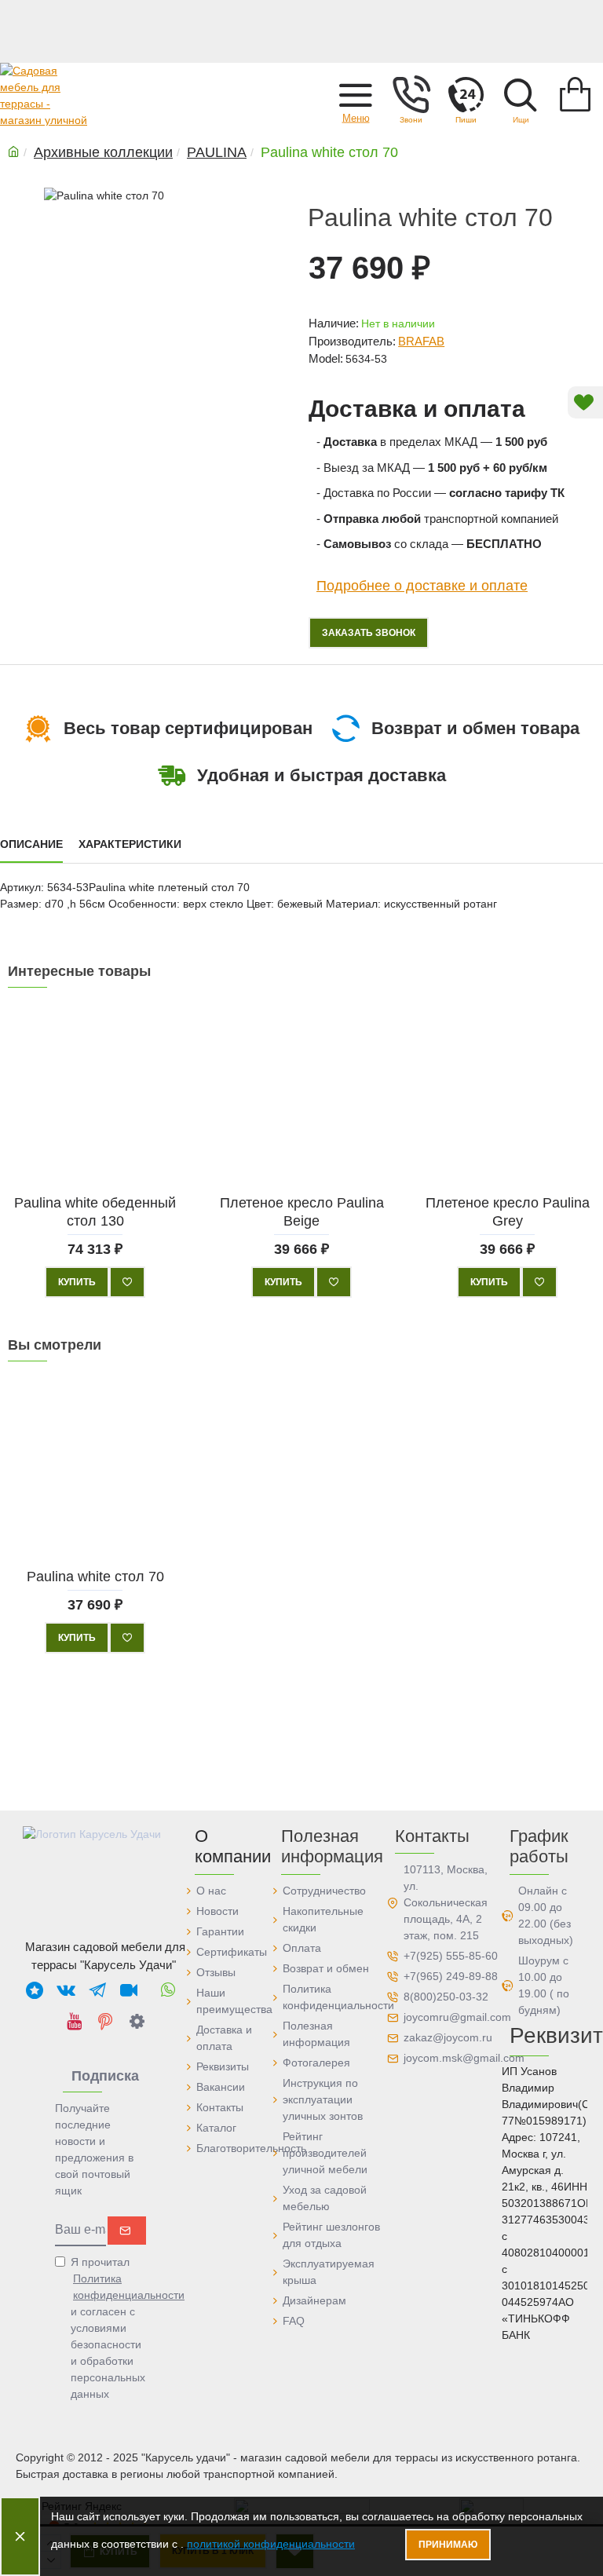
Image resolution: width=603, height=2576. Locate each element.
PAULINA (217, 152)
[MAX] (35, 1990)
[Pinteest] (105, 2021)
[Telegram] (97, 1990)
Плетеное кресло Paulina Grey (508, 1211)
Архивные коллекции (103, 152)
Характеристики (130, 844)
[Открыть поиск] (521, 94)
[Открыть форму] (466, 94)
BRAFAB (421, 341)
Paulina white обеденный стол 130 (95, 1211)
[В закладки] (127, 1282)
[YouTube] (74, 2021)
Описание (31, 844)
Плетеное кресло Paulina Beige (301, 1211)
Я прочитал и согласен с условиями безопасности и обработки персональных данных (109, 2328)
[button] (356, 94)
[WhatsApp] (168, 1990)
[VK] (66, 1990)
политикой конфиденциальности (271, 2544)
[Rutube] (129, 1990)
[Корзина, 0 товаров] (576, 94)
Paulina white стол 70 (95, 1576)
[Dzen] (137, 2021)
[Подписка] (127, 2231)
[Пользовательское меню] (411, 94)
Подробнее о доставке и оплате (422, 585)
